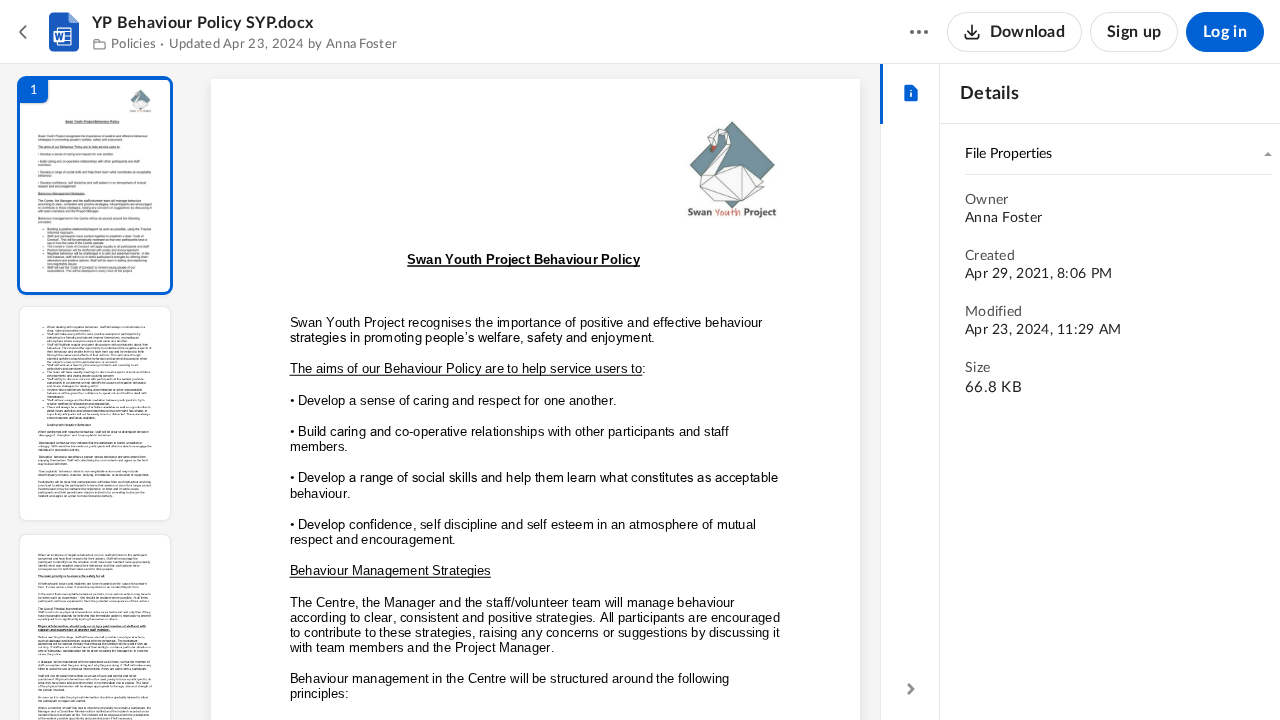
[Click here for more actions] (919, 32)
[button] (95, 185)
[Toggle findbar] (388, 671)
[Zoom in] (606, 671)
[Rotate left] (646, 671)
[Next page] (496, 671)
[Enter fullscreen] (720, 671)
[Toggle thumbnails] (352, 671)
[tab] (910, 94)
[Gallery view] (684, 671)
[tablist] (910, 94)
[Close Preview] (24, 32)
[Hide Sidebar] (911, 689)
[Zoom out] (538, 671)
